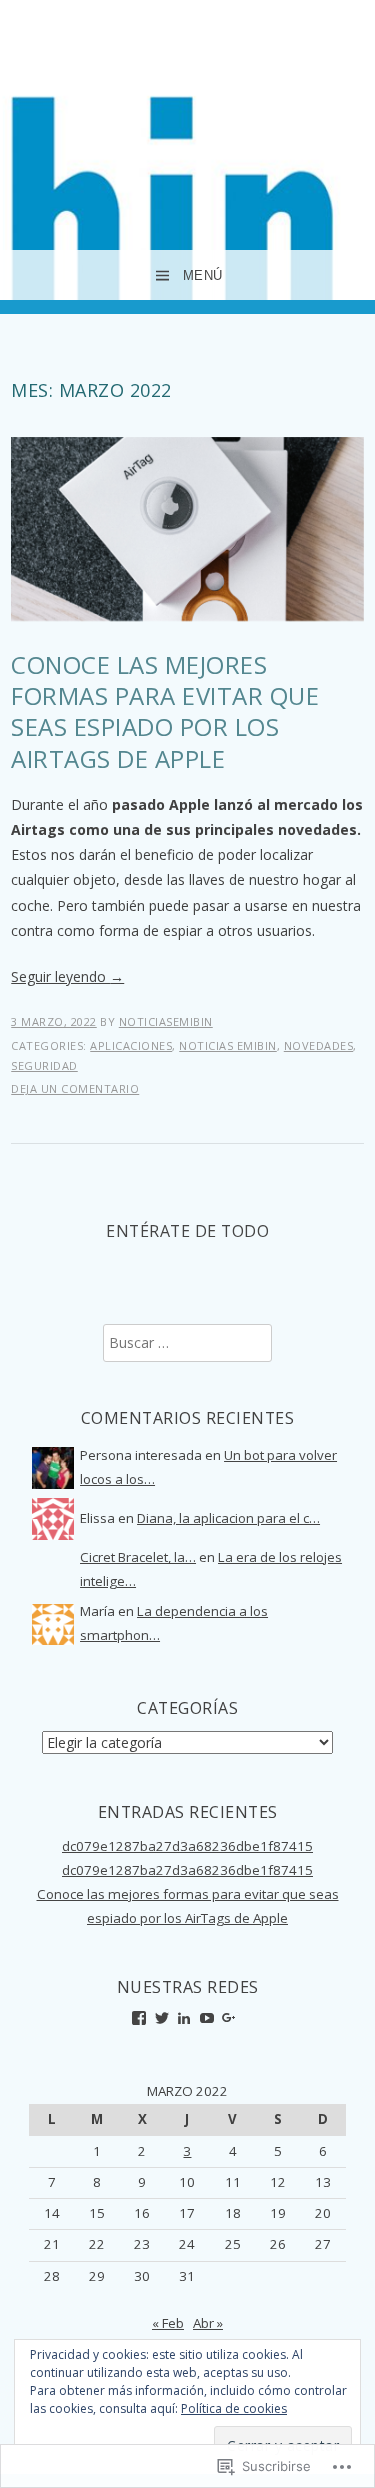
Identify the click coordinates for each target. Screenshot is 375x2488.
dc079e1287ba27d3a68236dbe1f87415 (187, 1846)
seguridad (44, 1065)
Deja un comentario (75, 1088)
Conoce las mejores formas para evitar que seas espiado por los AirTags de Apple (165, 711)
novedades (319, 1045)
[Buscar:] (187, 1343)
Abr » (208, 2323)
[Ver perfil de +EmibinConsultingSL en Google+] (229, 2018)
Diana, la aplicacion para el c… (228, 1518)
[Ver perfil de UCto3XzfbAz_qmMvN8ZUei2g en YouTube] (207, 2018)
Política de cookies (234, 2408)
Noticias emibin (228, 1045)
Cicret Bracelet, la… (138, 1557)
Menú (203, 275)
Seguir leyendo (67, 976)
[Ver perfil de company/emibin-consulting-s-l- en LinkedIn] (184, 2018)
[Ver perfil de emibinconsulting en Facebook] (139, 2018)
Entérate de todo (187, 1231)
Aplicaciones (131, 1045)
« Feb (168, 2323)
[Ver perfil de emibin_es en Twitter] (162, 2018)
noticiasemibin (166, 1021)
